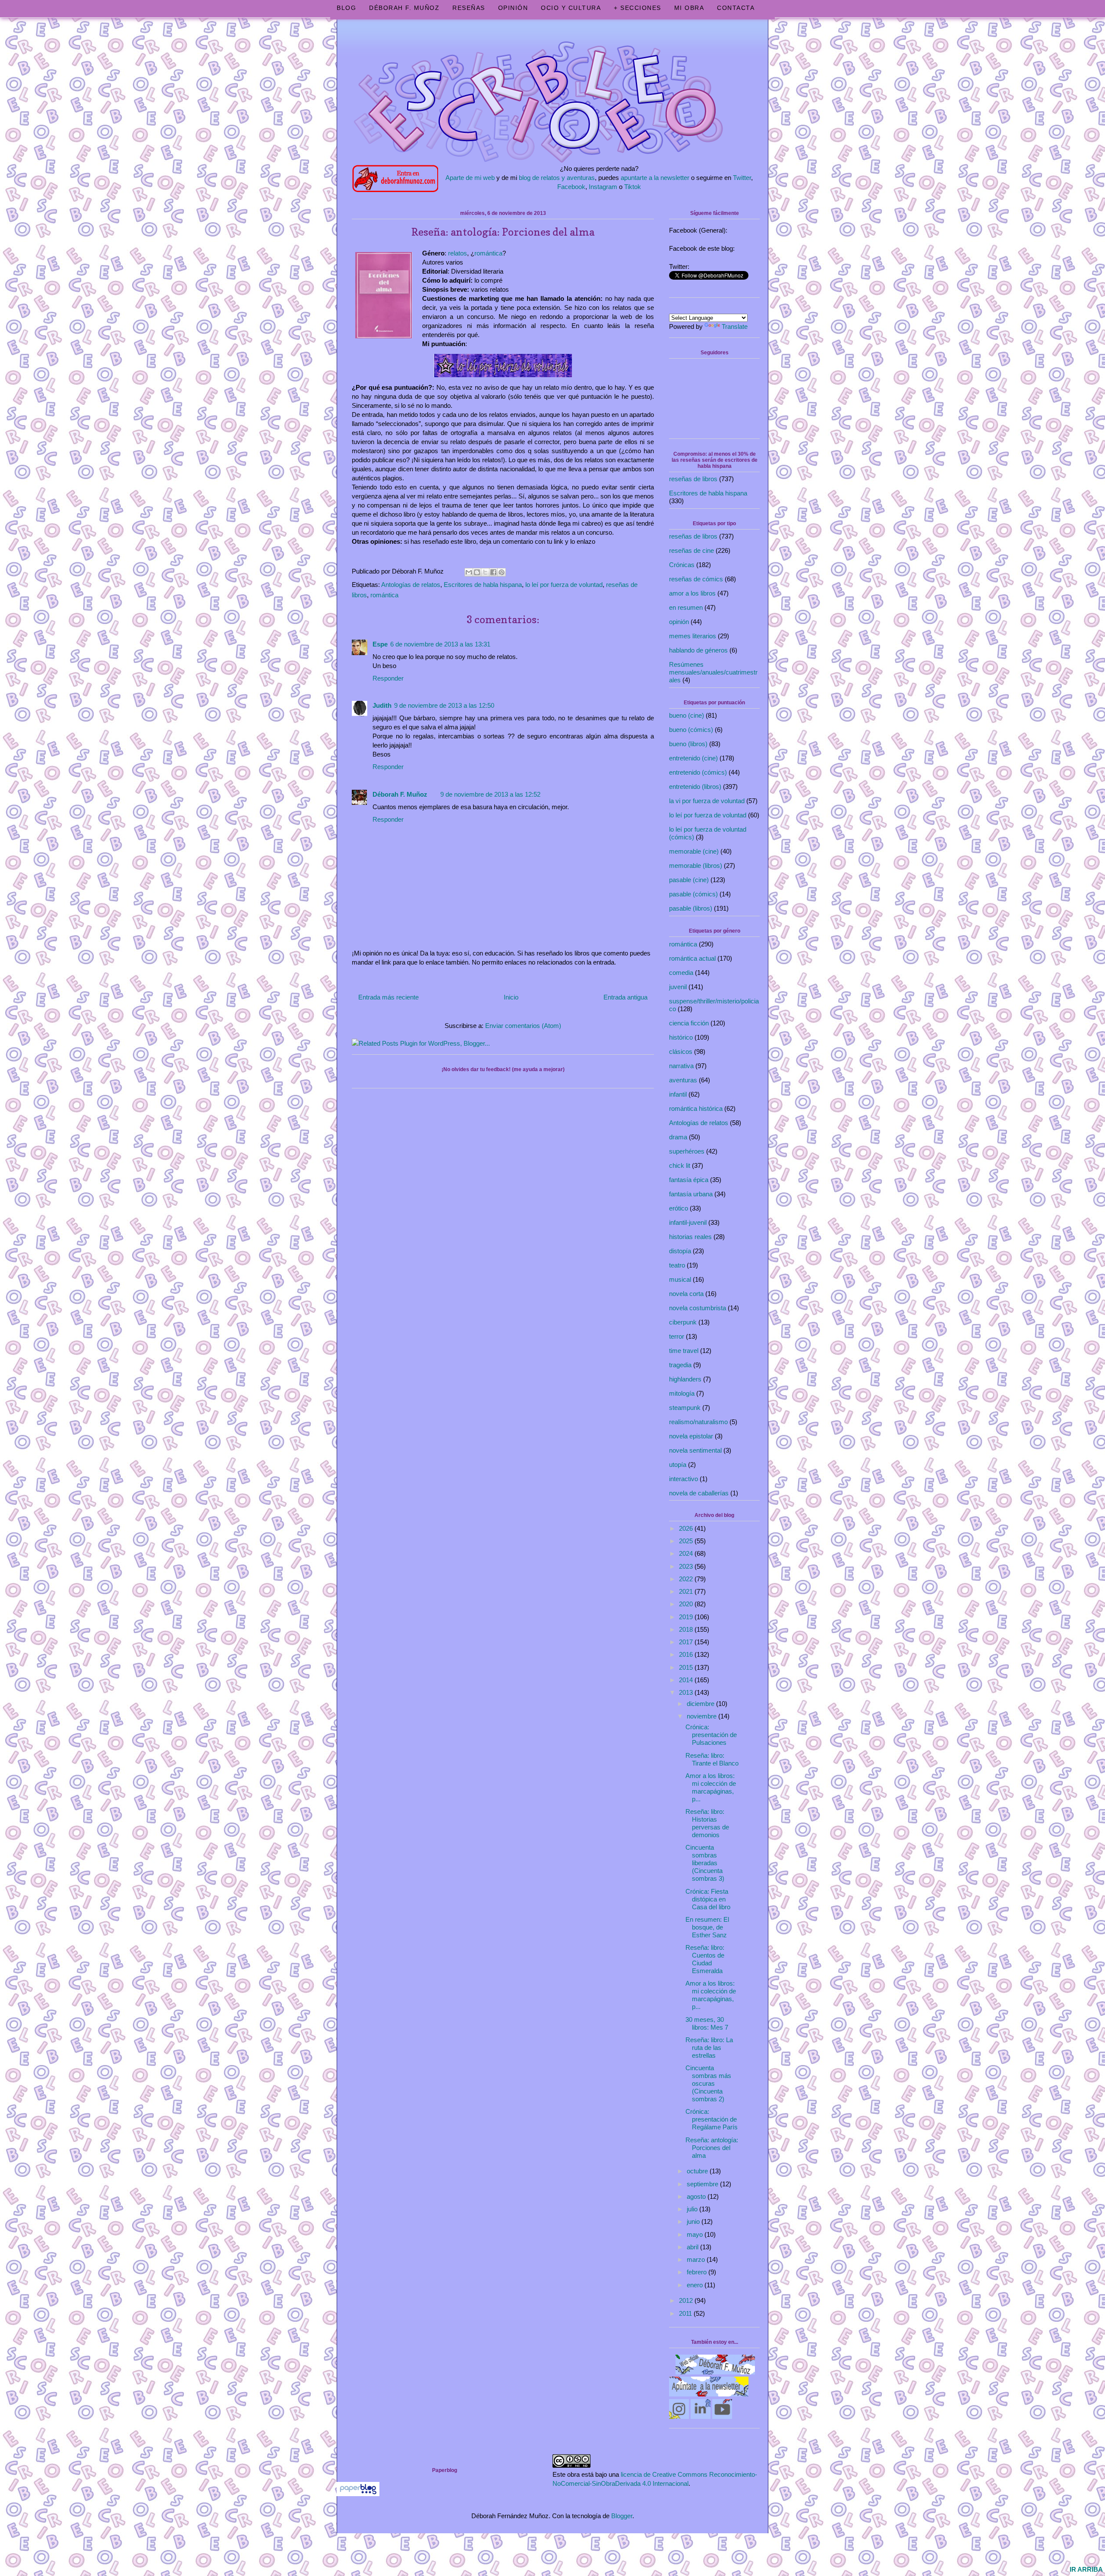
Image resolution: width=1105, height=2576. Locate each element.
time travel (684, 1351)
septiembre (703, 2184)
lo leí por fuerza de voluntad (564, 585)
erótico (679, 1208)
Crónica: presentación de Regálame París (712, 2119)
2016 (687, 1654)
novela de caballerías (699, 1493)
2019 (687, 1617)
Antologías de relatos (411, 585)
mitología (682, 1393)
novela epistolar (691, 1436)
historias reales (690, 1237)
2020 (687, 1604)
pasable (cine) (689, 880)
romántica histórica (696, 1108)
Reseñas (469, 8)
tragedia (680, 1365)
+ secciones (638, 8)
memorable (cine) (694, 851)
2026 (687, 1528)
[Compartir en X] (485, 572)
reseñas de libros (693, 479)
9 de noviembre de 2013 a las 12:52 (490, 794)
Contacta (736, 8)
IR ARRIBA (1086, 2569)
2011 (686, 2313)
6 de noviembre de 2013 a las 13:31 (440, 644)
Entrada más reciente (388, 997)
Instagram (603, 187)
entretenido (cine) (693, 758)
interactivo (684, 1479)
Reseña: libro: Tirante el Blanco (712, 1759)
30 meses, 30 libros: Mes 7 (707, 2023)
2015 (687, 1667)
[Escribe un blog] (477, 572)
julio (693, 2209)
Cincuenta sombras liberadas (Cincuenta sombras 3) (705, 1863)
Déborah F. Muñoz (404, 8)
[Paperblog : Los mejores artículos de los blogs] (358, 2494)
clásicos (681, 1052)
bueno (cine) (687, 715)
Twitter (742, 178)
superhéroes (687, 1151)
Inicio (511, 997)
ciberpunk (683, 1322)
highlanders (685, 1379)
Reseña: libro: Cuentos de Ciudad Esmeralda (705, 1959)
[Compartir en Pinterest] (502, 572)
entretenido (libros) (695, 787)
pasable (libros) (691, 908)
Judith (382, 705)
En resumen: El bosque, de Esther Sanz (707, 1927)
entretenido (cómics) (698, 772)
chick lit (680, 1165)
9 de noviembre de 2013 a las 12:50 (444, 705)
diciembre (701, 1704)
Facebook (571, 187)
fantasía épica (689, 1180)
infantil (678, 1094)
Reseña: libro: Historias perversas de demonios (707, 1823)
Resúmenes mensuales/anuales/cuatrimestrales (713, 672)
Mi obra (689, 8)
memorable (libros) (696, 865)
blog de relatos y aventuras (557, 178)
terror (677, 1336)
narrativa (681, 1066)
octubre (698, 2171)
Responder (388, 678)
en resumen (686, 607)
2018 (687, 1629)
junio (694, 2221)
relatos (458, 253)
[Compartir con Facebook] (493, 572)
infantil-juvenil (688, 1222)
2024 (687, 1553)
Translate (735, 326)
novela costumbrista (698, 1308)
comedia (681, 973)
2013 (687, 1692)
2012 (687, 2300)
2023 (687, 1566)
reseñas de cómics (696, 579)
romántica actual (692, 958)
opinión (679, 622)
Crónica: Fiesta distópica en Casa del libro (708, 1899)
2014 (687, 1680)
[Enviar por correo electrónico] (469, 572)
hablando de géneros (698, 650)
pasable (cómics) (693, 894)
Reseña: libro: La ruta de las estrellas (709, 2048)
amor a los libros (692, 593)
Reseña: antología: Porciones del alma (712, 2148)
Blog (346, 8)
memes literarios (693, 636)
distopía (680, 1251)
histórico (681, 1037)
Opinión (513, 8)
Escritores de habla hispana (483, 585)
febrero (698, 2272)
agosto (697, 2196)
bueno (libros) (688, 744)
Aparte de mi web (470, 178)
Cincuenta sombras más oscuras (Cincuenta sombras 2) (708, 2083)
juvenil (678, 987)
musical (680, 1279)
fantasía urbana (691, 1194)
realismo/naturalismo (698, 1422)
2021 (687, 1591)
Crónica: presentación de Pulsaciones (711, 1735)
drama (678, 1137)
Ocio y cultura (571, 8)
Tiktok (633, 187)
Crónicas (682, 565)
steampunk (685, 1408)
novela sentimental (695, 1450)
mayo (696, 2234)
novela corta (686, 1294)
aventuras (683, 1080)
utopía (678, 1465)
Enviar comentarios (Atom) (523, 1026)
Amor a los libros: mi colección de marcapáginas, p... (711, 1787)
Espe (380, 644)
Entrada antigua (625, 997)
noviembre (702, 1716)
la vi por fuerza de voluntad (707, 801)
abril (693, 2247)
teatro (677, 1265)
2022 (687, 1579)
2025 (687, 1541)
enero (696, 2285)
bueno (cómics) (691, 730)
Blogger (622, 2516)
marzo (697, 2259)
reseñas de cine (691, 550)
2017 (687, 1642)
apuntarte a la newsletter (655, 178)
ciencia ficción (689, 1023)
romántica (488, 253)
